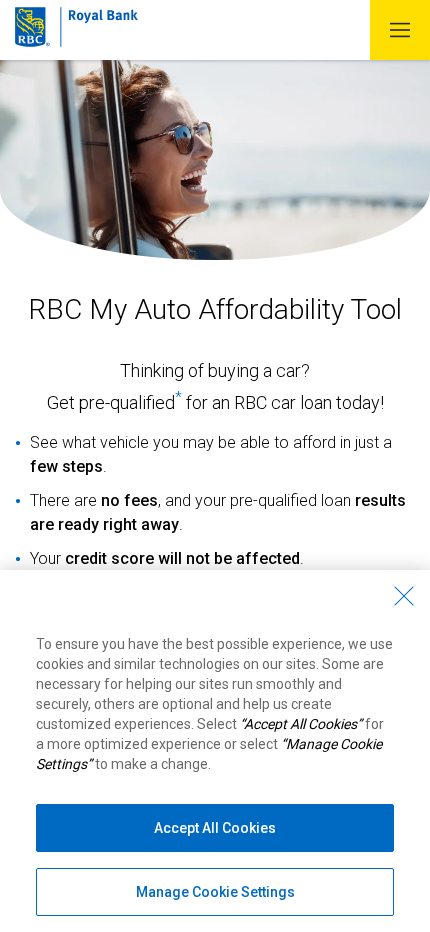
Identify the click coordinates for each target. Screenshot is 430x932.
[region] (215, 751)
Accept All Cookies (215, 828)
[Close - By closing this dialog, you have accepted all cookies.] (404, 596)
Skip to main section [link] (243, 11)
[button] (400, 30)
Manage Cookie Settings (215, 892)
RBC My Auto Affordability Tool (215, 309)
